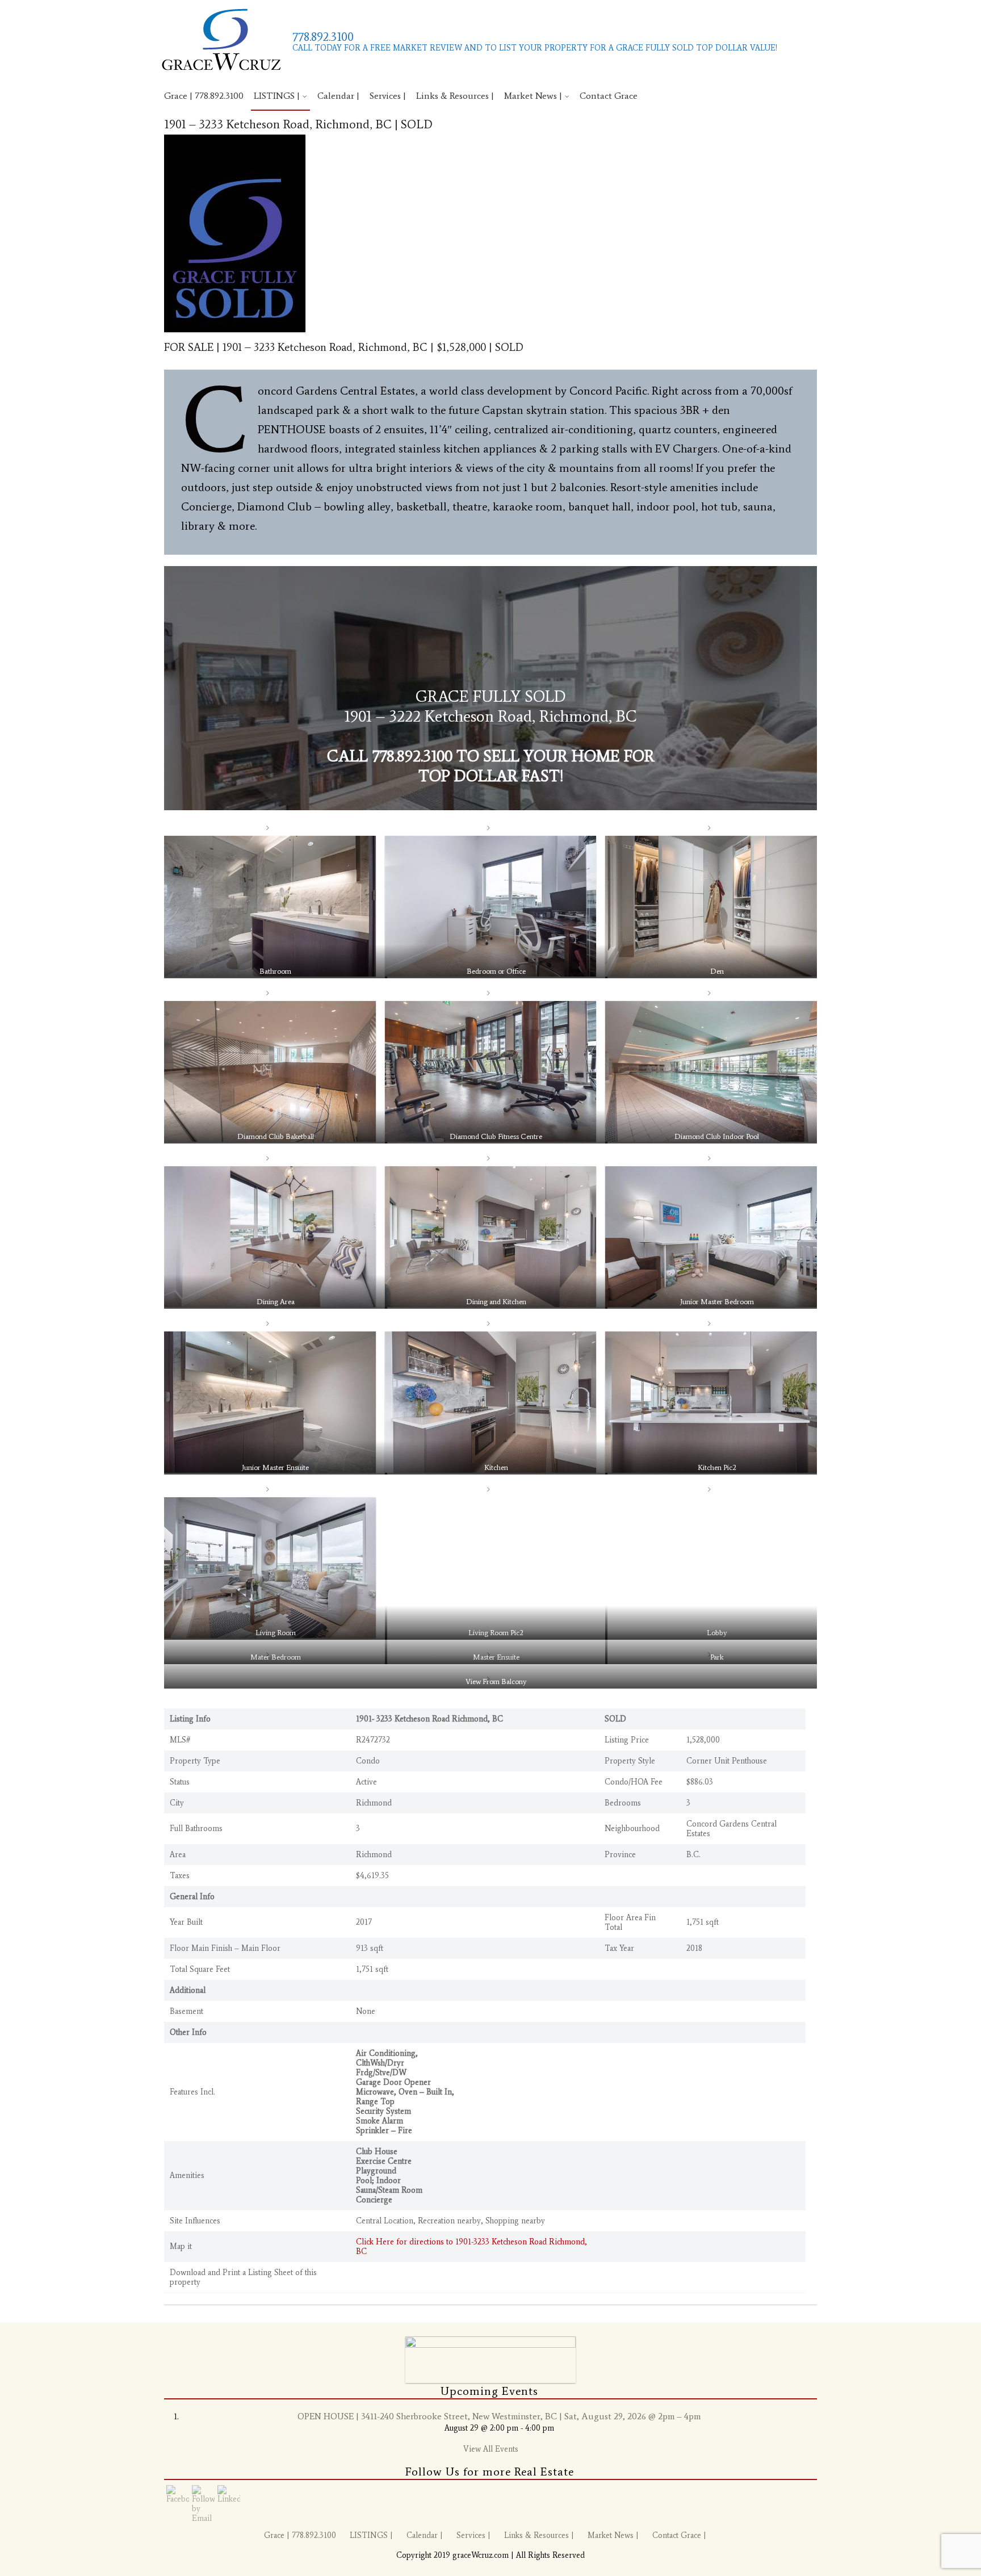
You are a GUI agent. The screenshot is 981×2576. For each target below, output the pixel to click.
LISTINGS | (277, 96)
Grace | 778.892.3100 (204, 96)
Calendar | (338, 96)
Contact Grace (609, 96)
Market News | (533, 96)
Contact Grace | (679, 2535)
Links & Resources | (455, 96)
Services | (388, 96)
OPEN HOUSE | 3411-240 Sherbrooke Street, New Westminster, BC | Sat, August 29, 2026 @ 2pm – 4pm (499, 2416)
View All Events (491, 2449)
